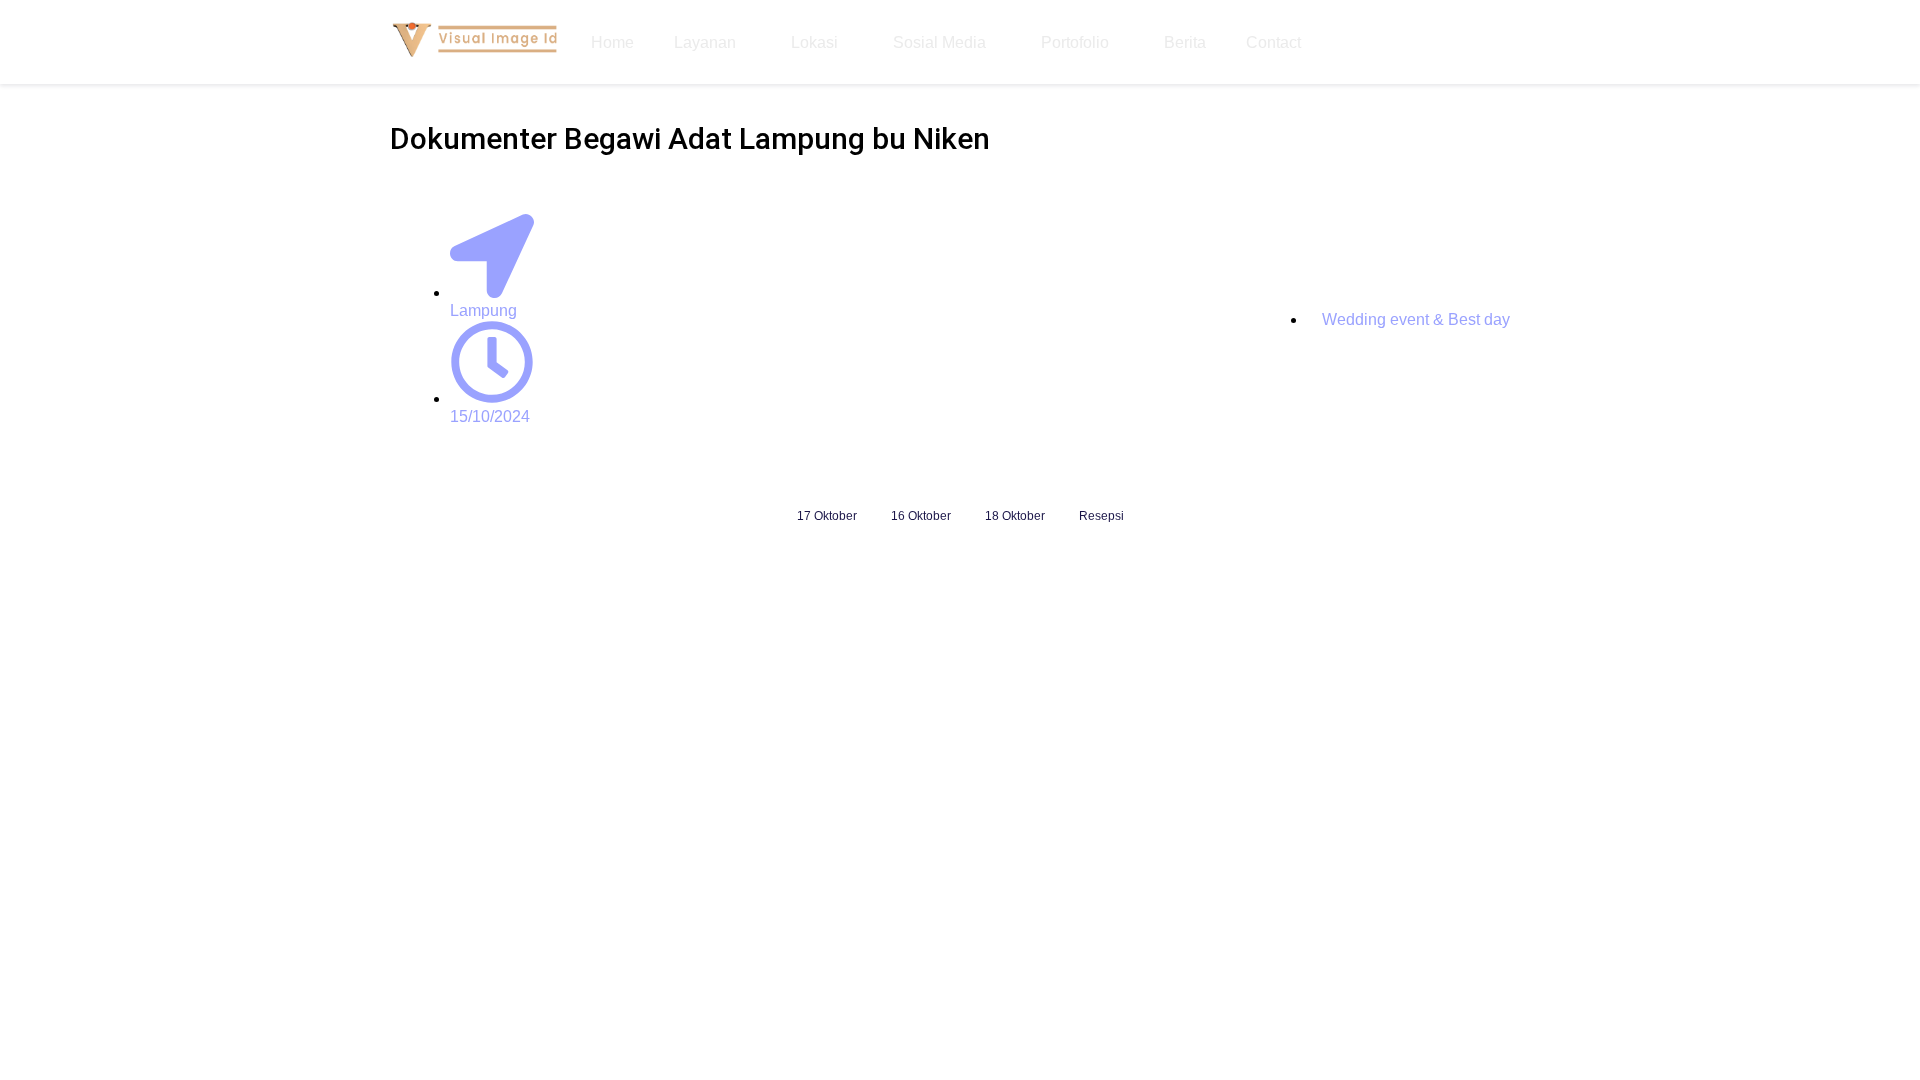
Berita (1185, 42)
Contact (1273, 42)
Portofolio (1075, 42)
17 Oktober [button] (827, 516)
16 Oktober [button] (921, 516)
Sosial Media (939, 42)
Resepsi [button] (1101, 516)
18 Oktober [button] (1015, 516)
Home (612, 42)
